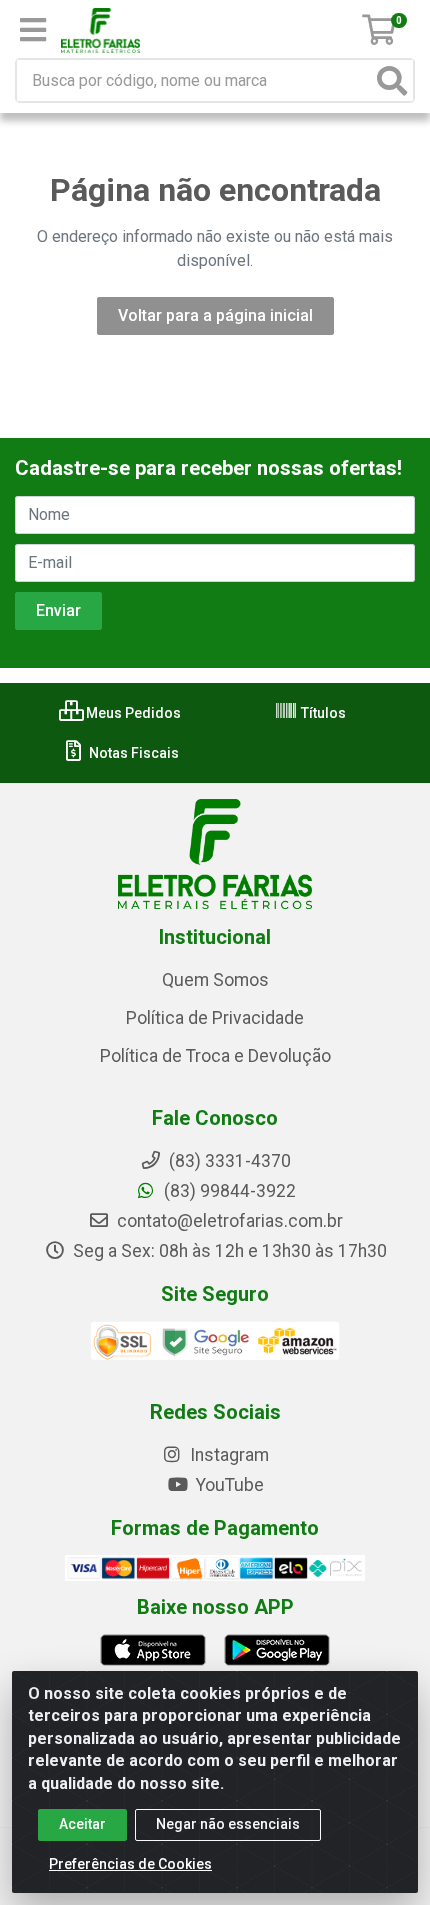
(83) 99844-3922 (228, 1191)
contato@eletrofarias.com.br (228, 1221)
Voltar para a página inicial (215, 315)
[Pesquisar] (392, 80)
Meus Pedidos (132, 713)
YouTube (228, 1485)
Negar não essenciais (228, 1824)
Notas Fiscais (132, 753)
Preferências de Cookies (130, 1864)
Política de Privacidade (215, 1018)
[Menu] (33, 30)
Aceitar (82, 1824)
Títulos (322, 713)
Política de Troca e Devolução (215, 1056)
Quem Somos (215, 980)
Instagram (227, 1455)
